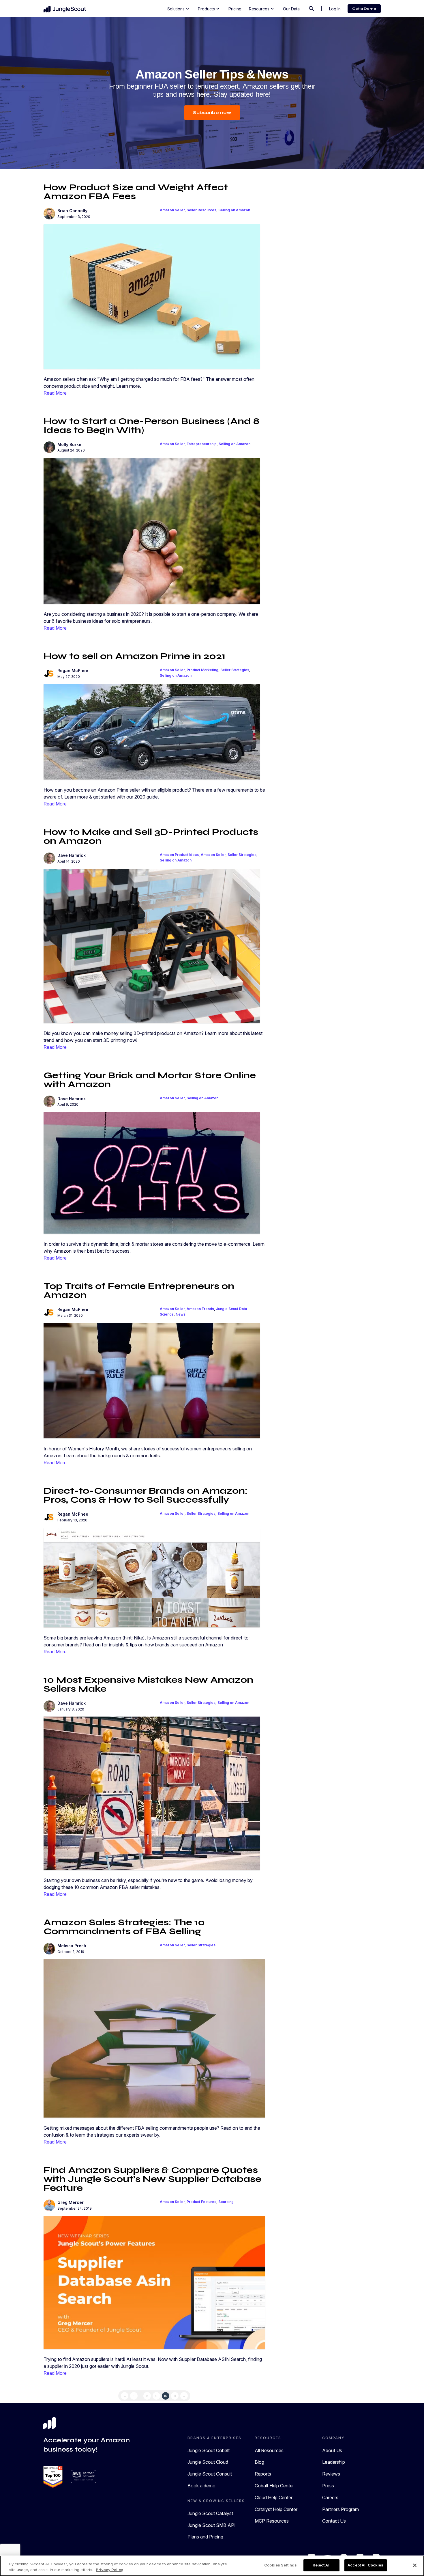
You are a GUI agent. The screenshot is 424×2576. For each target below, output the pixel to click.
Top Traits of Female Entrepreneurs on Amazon (139, 1290)
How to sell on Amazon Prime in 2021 (134, 656)
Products (209, 9)
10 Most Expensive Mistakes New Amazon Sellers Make (148, 1684)
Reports (263, 2474)
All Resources (269, 2450)
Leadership (334, 2462)
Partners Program (340, 2509)
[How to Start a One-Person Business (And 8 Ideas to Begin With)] (152, 530)
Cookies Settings (281, 2565)
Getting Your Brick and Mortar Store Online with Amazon (150, 1080)
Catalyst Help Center (276, 2509)
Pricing (235, 9)
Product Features (201, 2202)
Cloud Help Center (274, 2497)
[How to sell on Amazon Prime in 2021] (152, 731)
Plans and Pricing (205, 2537)
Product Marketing (202, 670)
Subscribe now (212, 112)
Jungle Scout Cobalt (209, 2450)
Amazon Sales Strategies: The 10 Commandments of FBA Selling (124, 1927)
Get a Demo (364, 9)
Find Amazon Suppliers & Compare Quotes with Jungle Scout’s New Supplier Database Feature (152, 2179)
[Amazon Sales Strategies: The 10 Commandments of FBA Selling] (154, 2038)
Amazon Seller (172, 210)
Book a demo (201, 2486)
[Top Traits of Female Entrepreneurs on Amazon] (152, 1380)
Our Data (291, 9)
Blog (259, 2462)
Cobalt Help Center (274, 2486)
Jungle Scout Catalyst (210, 2513)
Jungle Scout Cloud (208, 2462)
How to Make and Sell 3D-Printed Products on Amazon (151, 836)
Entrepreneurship (202, 444)
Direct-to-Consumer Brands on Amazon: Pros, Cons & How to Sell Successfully (146, 1495)
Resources (262, 9)
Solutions (179, 9)
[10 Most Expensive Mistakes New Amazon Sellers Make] (152, 1793)
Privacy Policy (109, 2570)
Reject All (322, 2565)
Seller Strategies (235, 670)
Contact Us (334, 2521)
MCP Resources (272, 2521)
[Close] (415, 2565)
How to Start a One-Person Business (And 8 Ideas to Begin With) (151, 426)
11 (175, 2396)
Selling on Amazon (234, 210)
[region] (212, 2566)
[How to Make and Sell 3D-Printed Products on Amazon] (152, 945)
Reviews (331, 2474)
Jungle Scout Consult (210, 2474)
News (181, 1314)
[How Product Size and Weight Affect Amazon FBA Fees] (152, 296)
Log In (335, 9)
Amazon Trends (200, 1309)
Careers (330, 2497)
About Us (332, 2450)
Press (328, 2486)
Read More (55, 393)
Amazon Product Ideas (179, 855)
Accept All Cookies (365, 2565)
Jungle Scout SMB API (212, 2525)
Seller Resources (201, 210)
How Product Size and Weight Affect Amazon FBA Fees (136, 192)
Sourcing (226, 2202)
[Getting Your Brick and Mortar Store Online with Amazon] (152, 1172)
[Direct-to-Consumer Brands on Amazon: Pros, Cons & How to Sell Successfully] (152, 1577)
